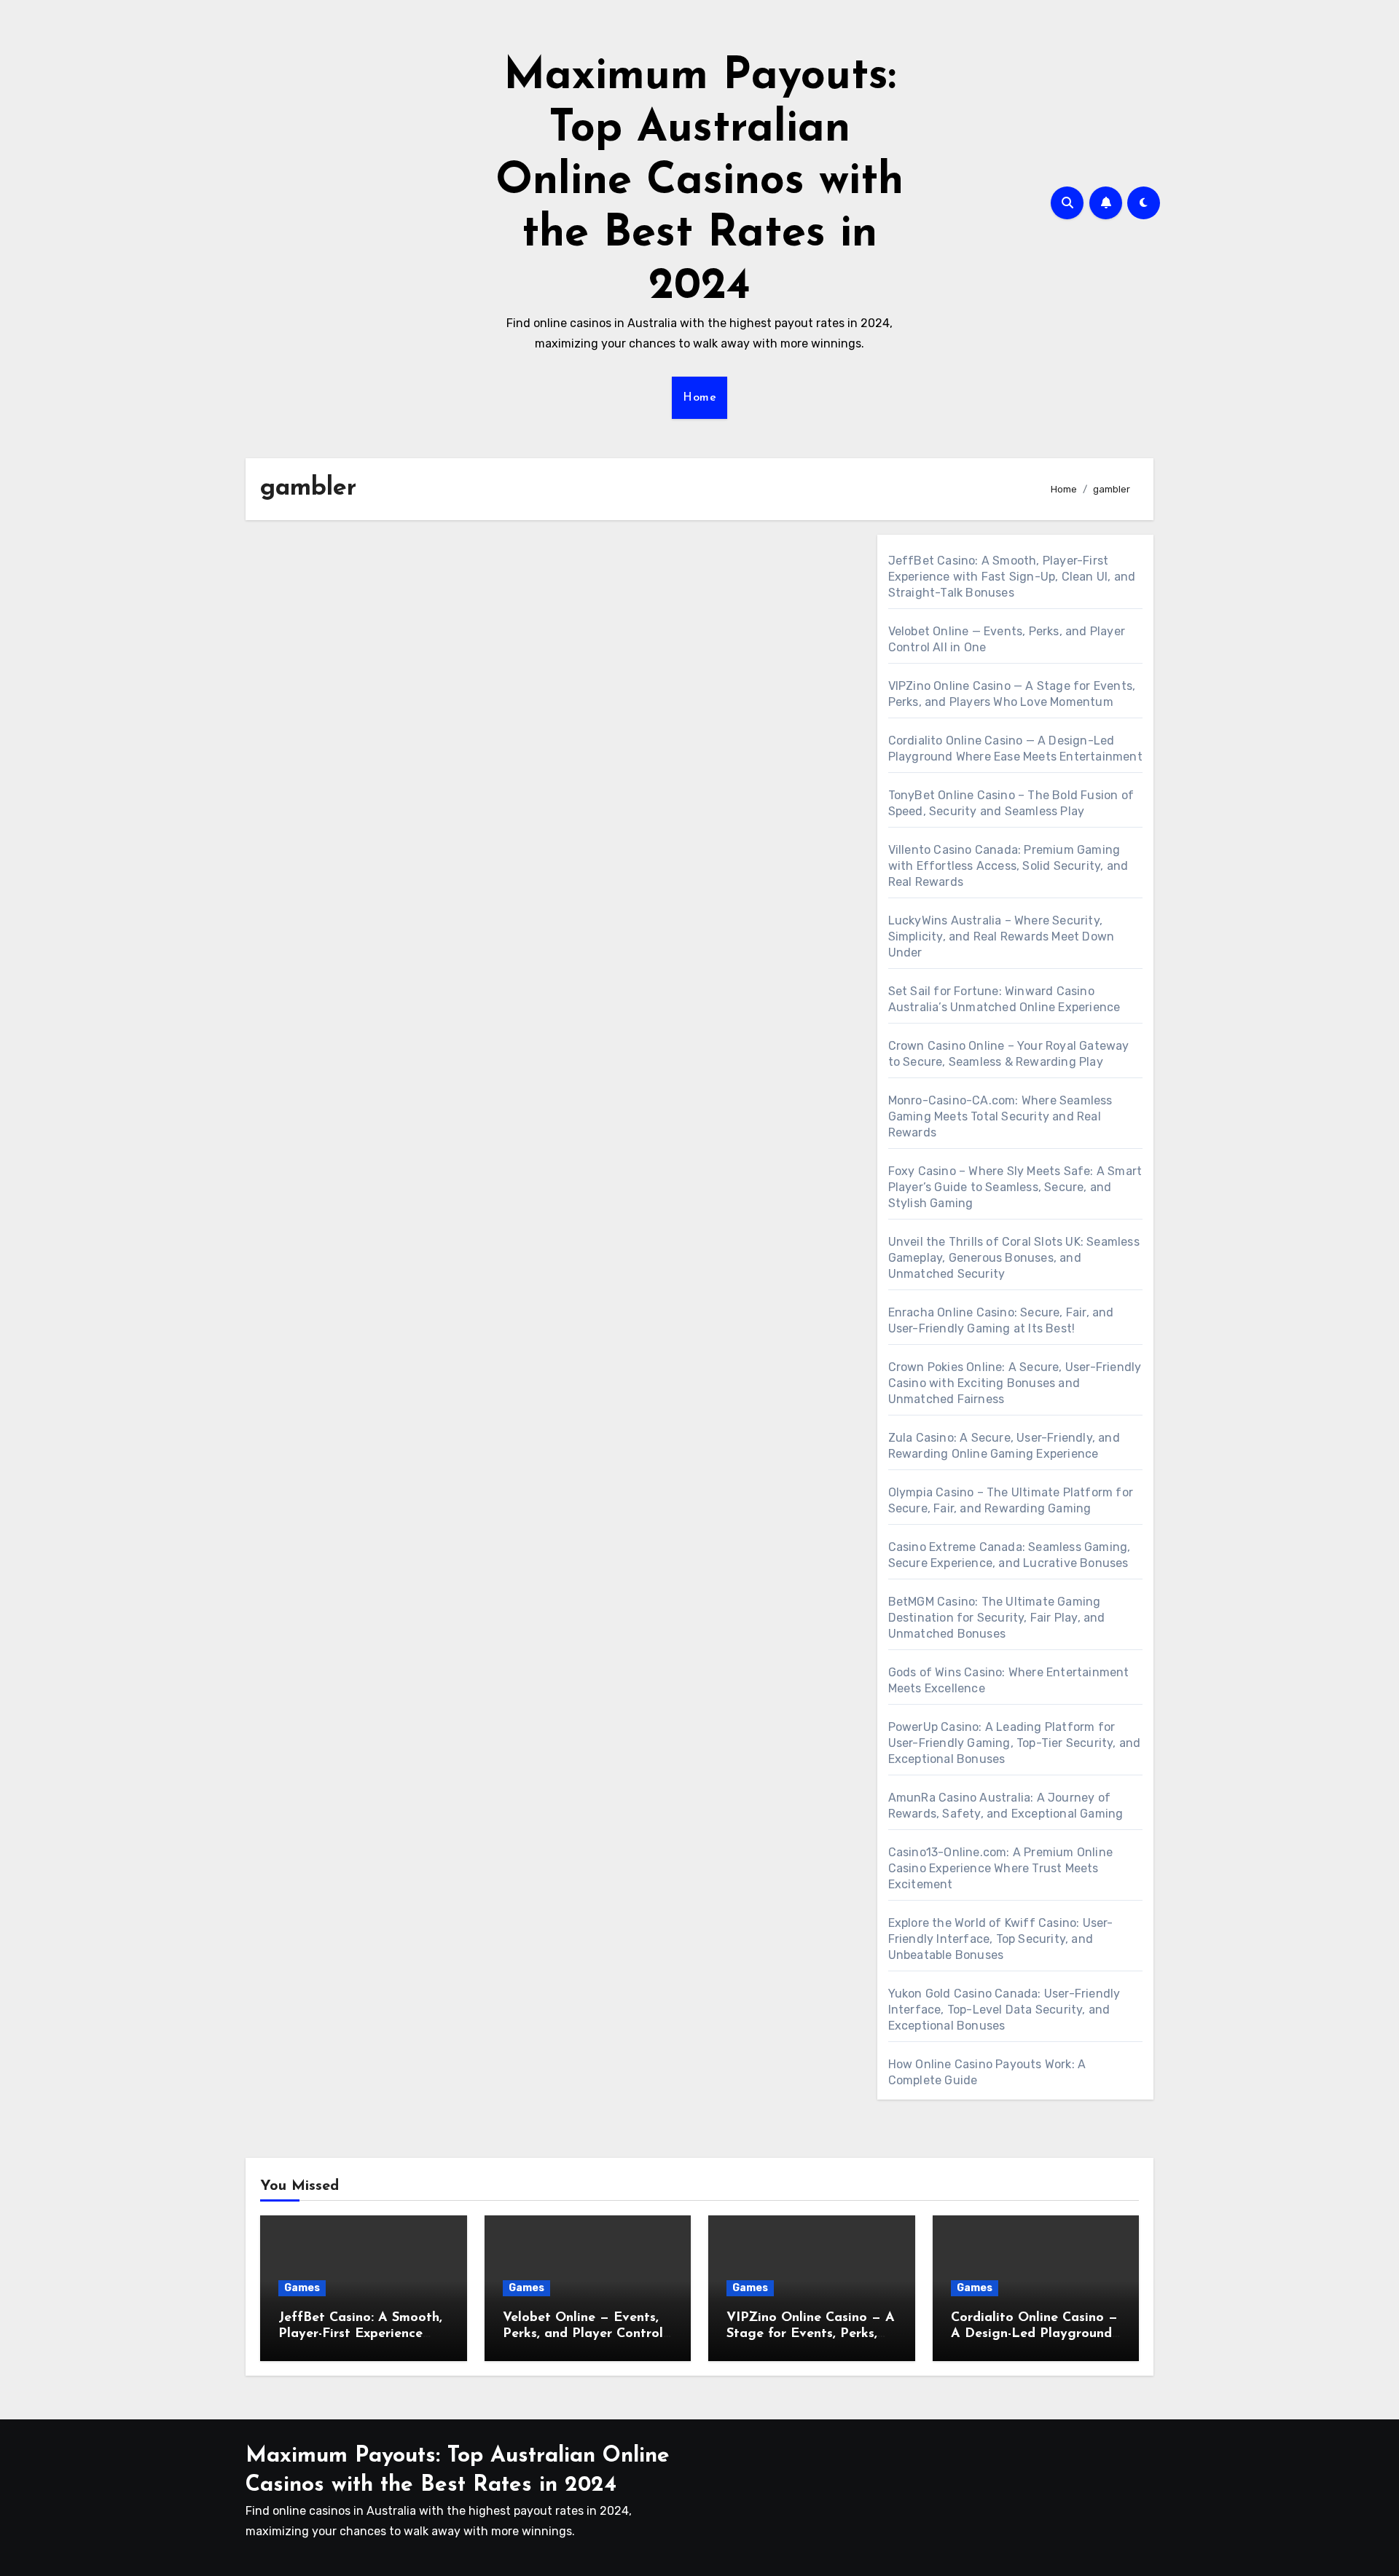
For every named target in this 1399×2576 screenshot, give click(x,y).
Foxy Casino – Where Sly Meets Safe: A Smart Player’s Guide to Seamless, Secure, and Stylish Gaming (1015, 1187)
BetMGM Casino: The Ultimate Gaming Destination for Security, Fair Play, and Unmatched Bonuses (997, 1618)
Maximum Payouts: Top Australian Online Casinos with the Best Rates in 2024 (699, 182)
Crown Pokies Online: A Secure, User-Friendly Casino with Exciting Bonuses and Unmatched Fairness (1015, 1383)
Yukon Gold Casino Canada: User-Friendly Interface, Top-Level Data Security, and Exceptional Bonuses (1004, 2010)
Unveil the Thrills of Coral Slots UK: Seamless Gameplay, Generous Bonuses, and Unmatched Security (1014, 1258)
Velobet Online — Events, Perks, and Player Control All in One (583, 2334)
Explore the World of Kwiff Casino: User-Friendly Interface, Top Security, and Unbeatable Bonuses (1001, 1939)
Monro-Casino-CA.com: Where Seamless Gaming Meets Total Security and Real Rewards (1000, 1116)
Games (302, 2288)
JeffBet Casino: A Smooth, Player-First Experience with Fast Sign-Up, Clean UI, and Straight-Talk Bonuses (1012, 577)
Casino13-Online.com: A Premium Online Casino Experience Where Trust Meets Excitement (1000, 1868)
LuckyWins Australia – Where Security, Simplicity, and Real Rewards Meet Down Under (1002, 936)
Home (699, 398)
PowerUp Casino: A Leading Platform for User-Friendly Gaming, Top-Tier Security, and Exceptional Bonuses (1015, 1743)
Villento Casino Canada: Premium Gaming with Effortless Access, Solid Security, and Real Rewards (1008, 866)
